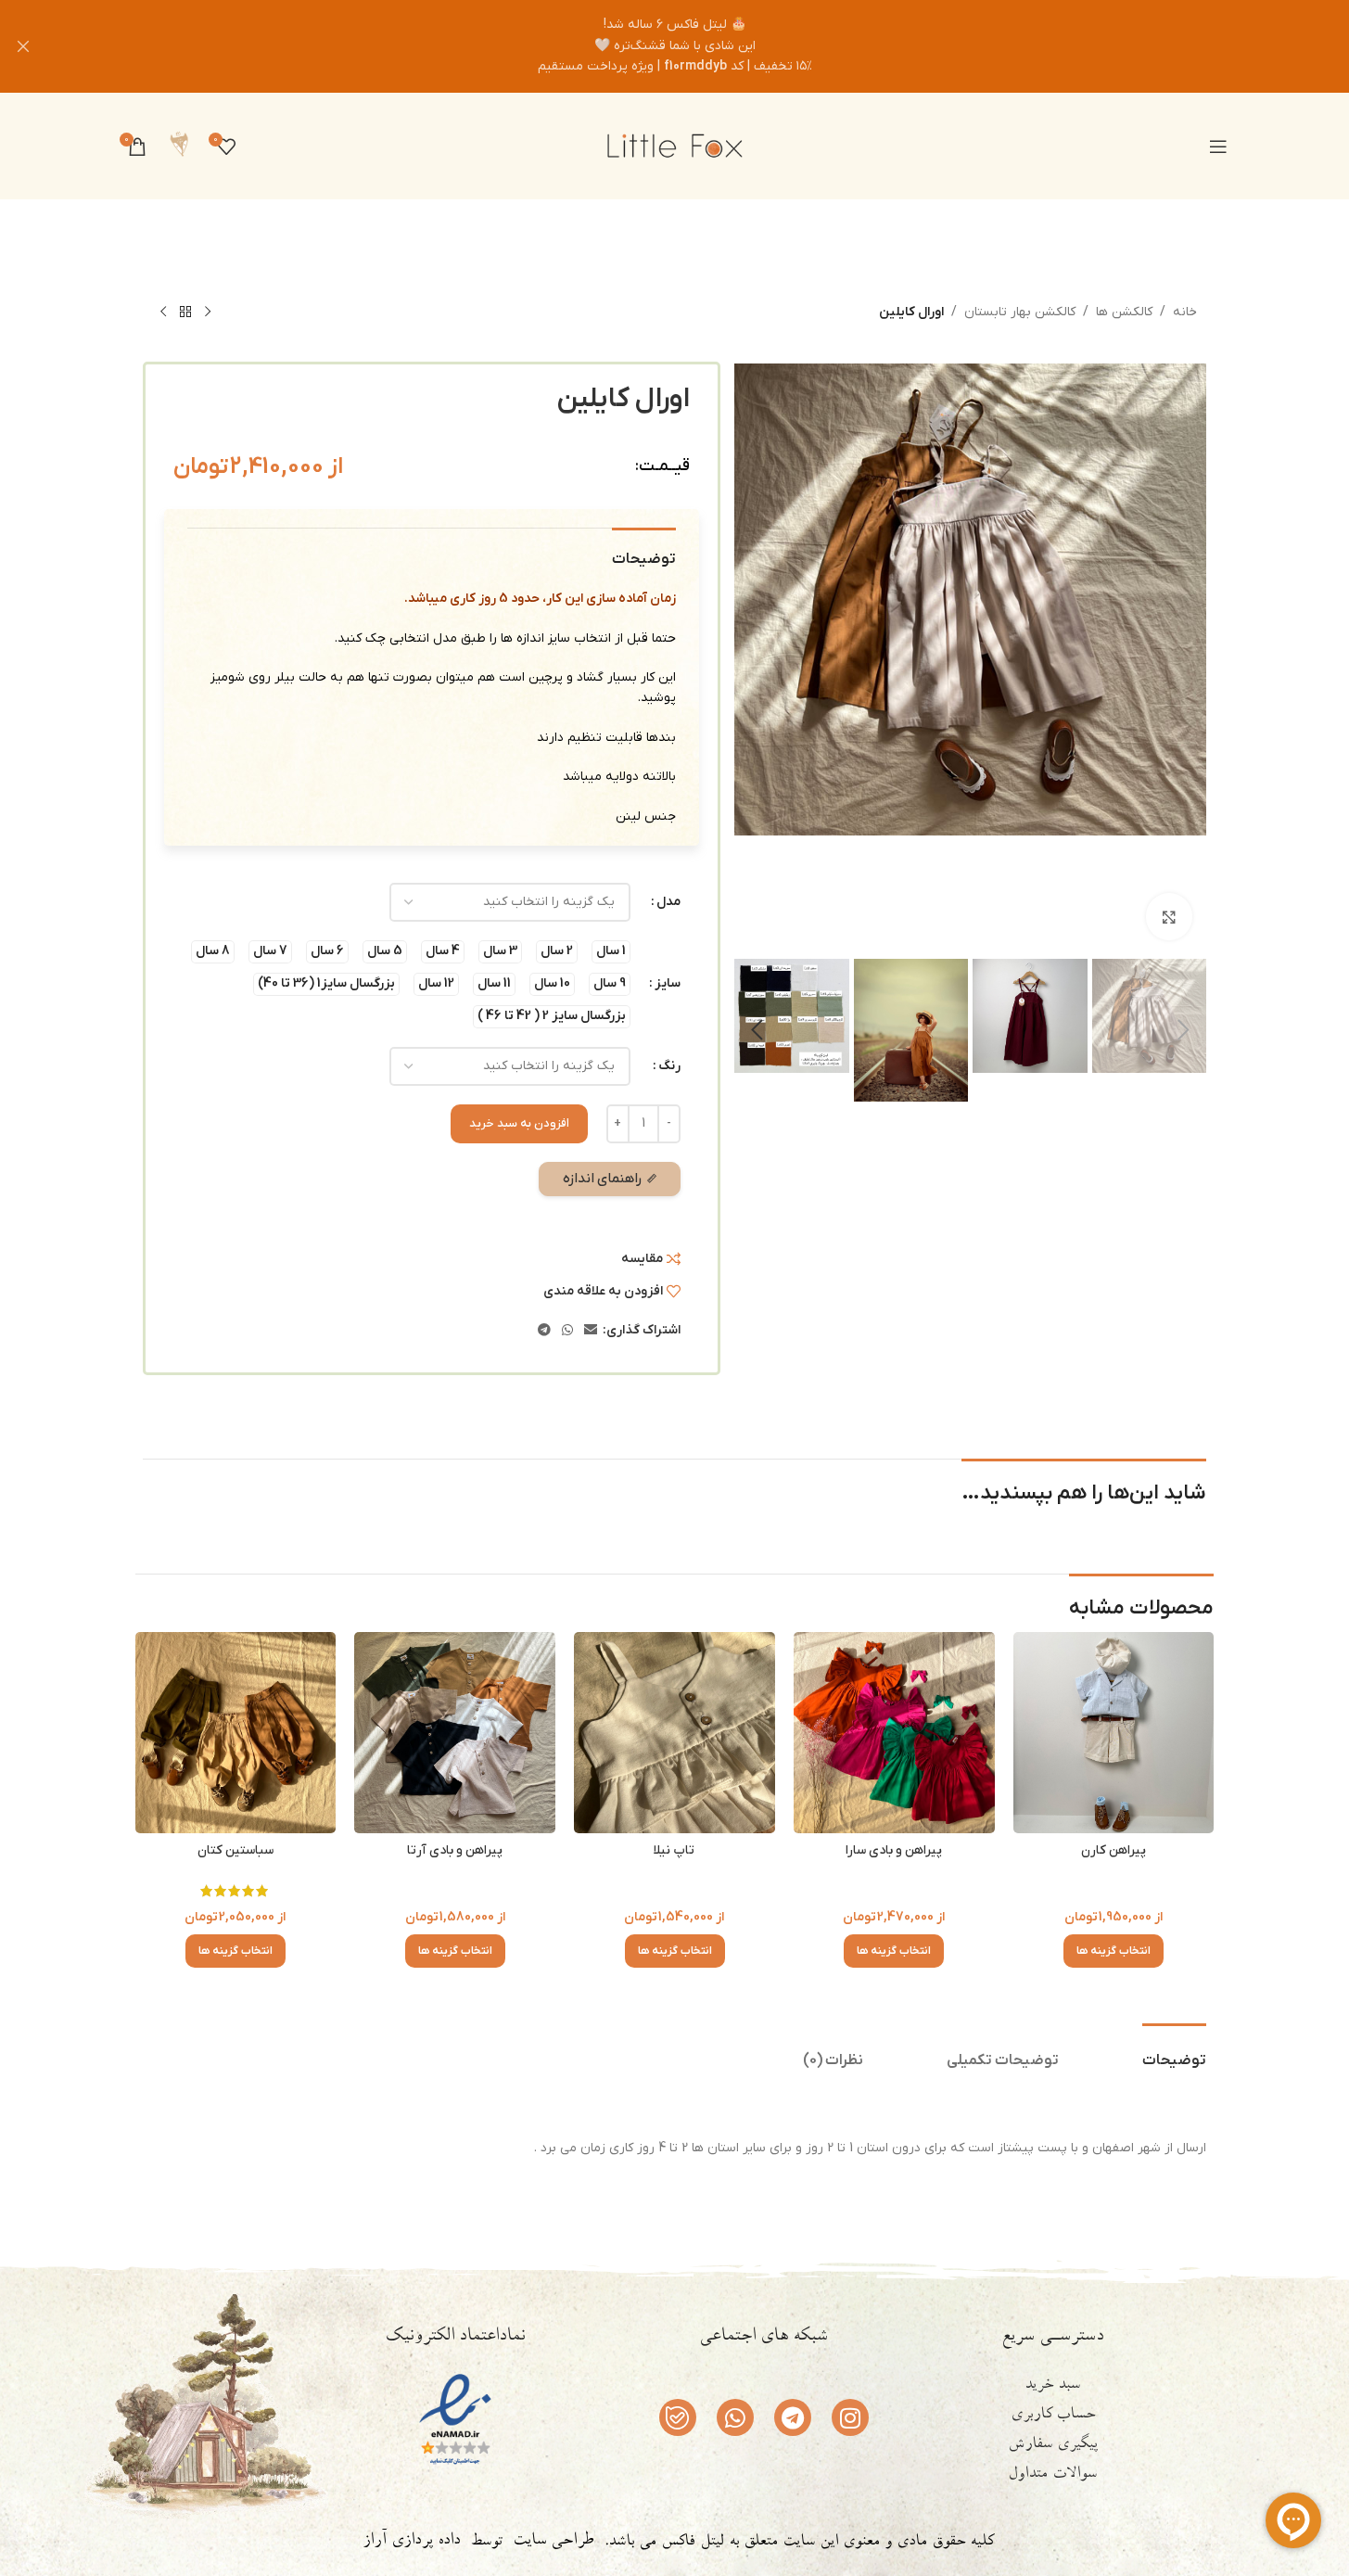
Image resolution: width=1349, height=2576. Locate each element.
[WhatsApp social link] (567, 1331)
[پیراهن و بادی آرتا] (455, 1733)
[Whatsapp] (735, 2417)
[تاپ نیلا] (674, 1733)
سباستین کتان (235, 1850)
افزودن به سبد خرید (519, 1123)
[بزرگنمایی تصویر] (1169, 916)
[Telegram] (793, 2417)
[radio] (611, 952)
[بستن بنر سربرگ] (23, 46)
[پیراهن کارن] (1114, 1733)
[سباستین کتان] (236, 1733)
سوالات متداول (1052, 2475)
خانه (1185, 312)
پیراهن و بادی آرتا (455, 1850)
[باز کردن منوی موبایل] (1218, 147)
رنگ (669, 1066)
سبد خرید (1052, 2386)
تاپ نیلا (674, 1850)
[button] (1183, 1030)
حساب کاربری (1053, 2416)
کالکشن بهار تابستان (1020, 312)
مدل (668, 902)
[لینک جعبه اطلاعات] (179, 146)
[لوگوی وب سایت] (675, 145)
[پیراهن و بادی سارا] (894, 1733)
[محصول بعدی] (163, 312)
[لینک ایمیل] (591, 1331)
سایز (668, 983)
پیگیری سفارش (1053, 2445)
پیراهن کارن (1114, 1850)
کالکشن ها (1124, 312)
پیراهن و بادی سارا (894, 1850)
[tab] (1174, 2052)
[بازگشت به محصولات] (185, 312)
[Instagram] (850, 2417)
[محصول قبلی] (208, 312)
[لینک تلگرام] (544, 1331)
